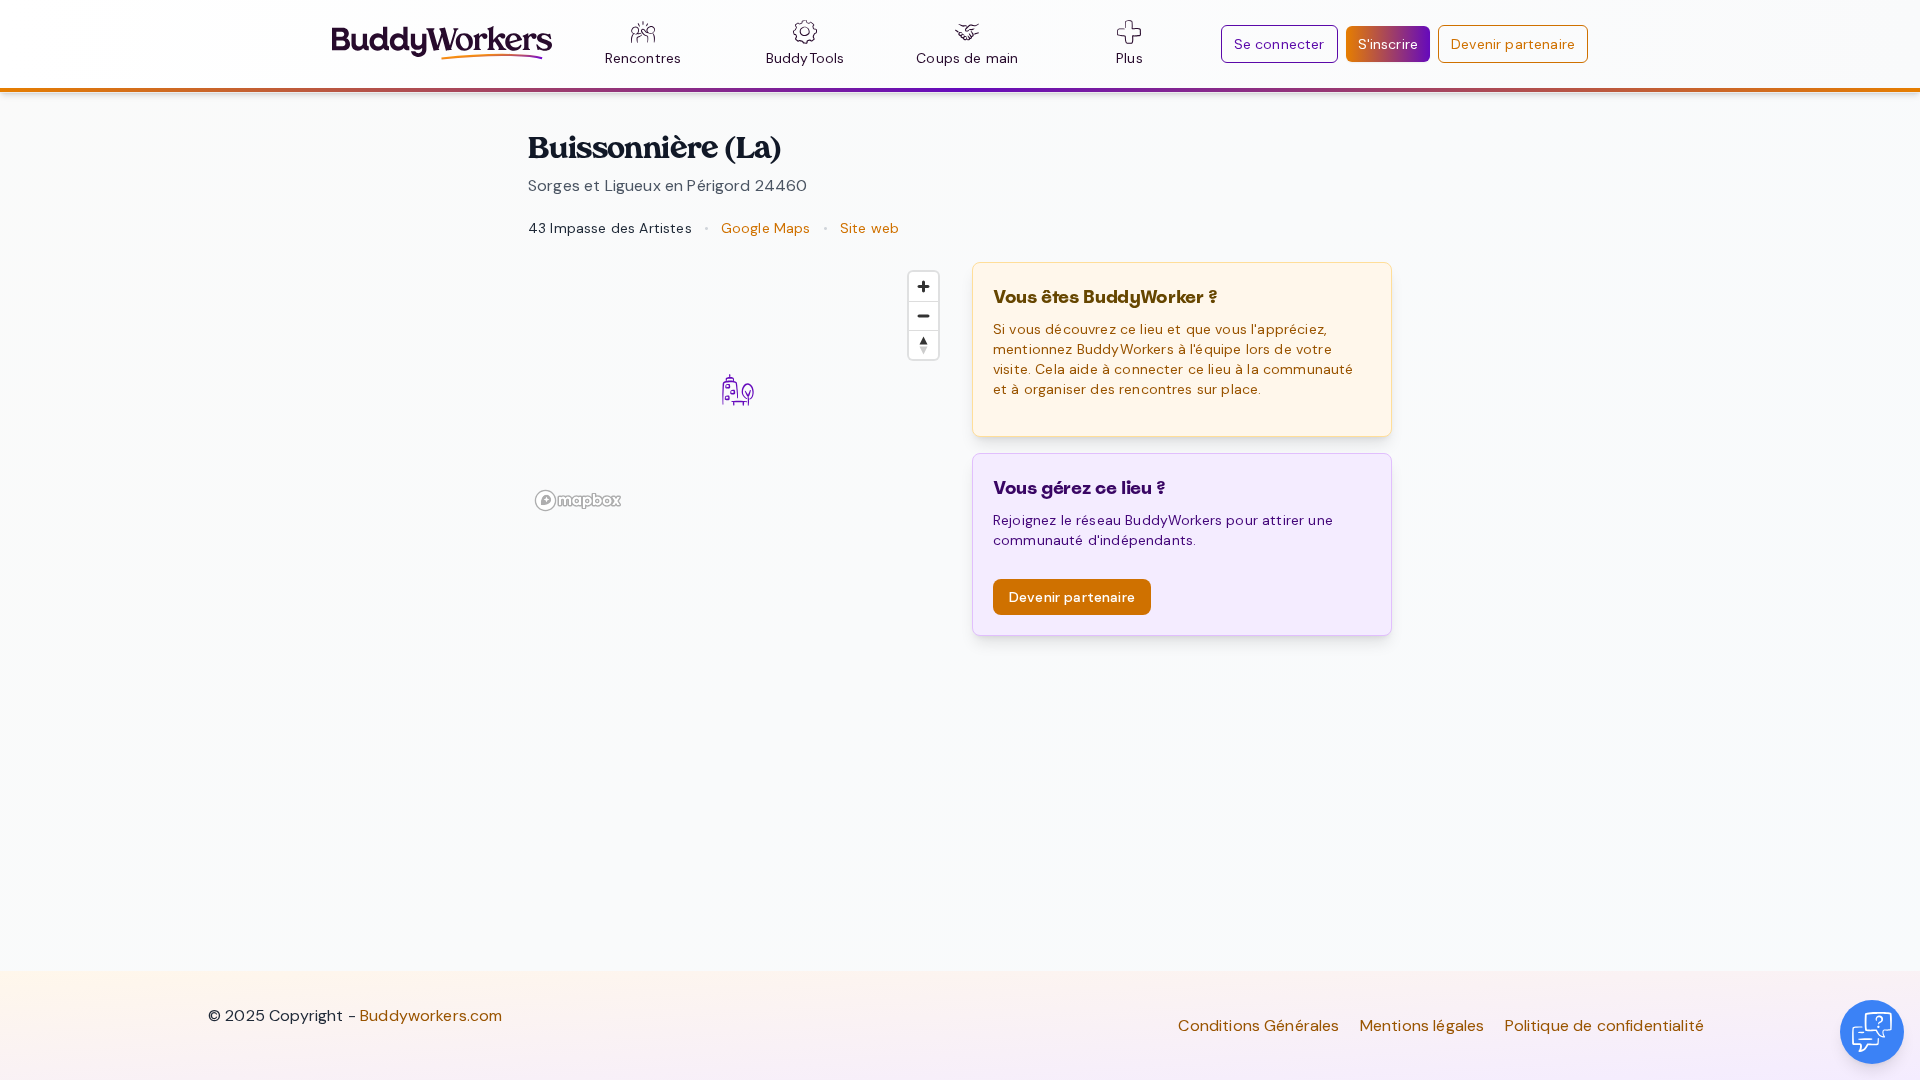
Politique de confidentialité (1604, 1025)
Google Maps (766, 228)
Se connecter (1279, 44)
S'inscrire (1388, 44)
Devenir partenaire (1513, 44)
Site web (869, 228)
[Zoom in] (923, 286)
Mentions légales (1422, 1025)
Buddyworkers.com (431, 1015)
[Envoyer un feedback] (1872, 1032)
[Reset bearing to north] (923, 344)
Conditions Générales (1258, 1025)
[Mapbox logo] (578, 500)
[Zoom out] (923, 315)
